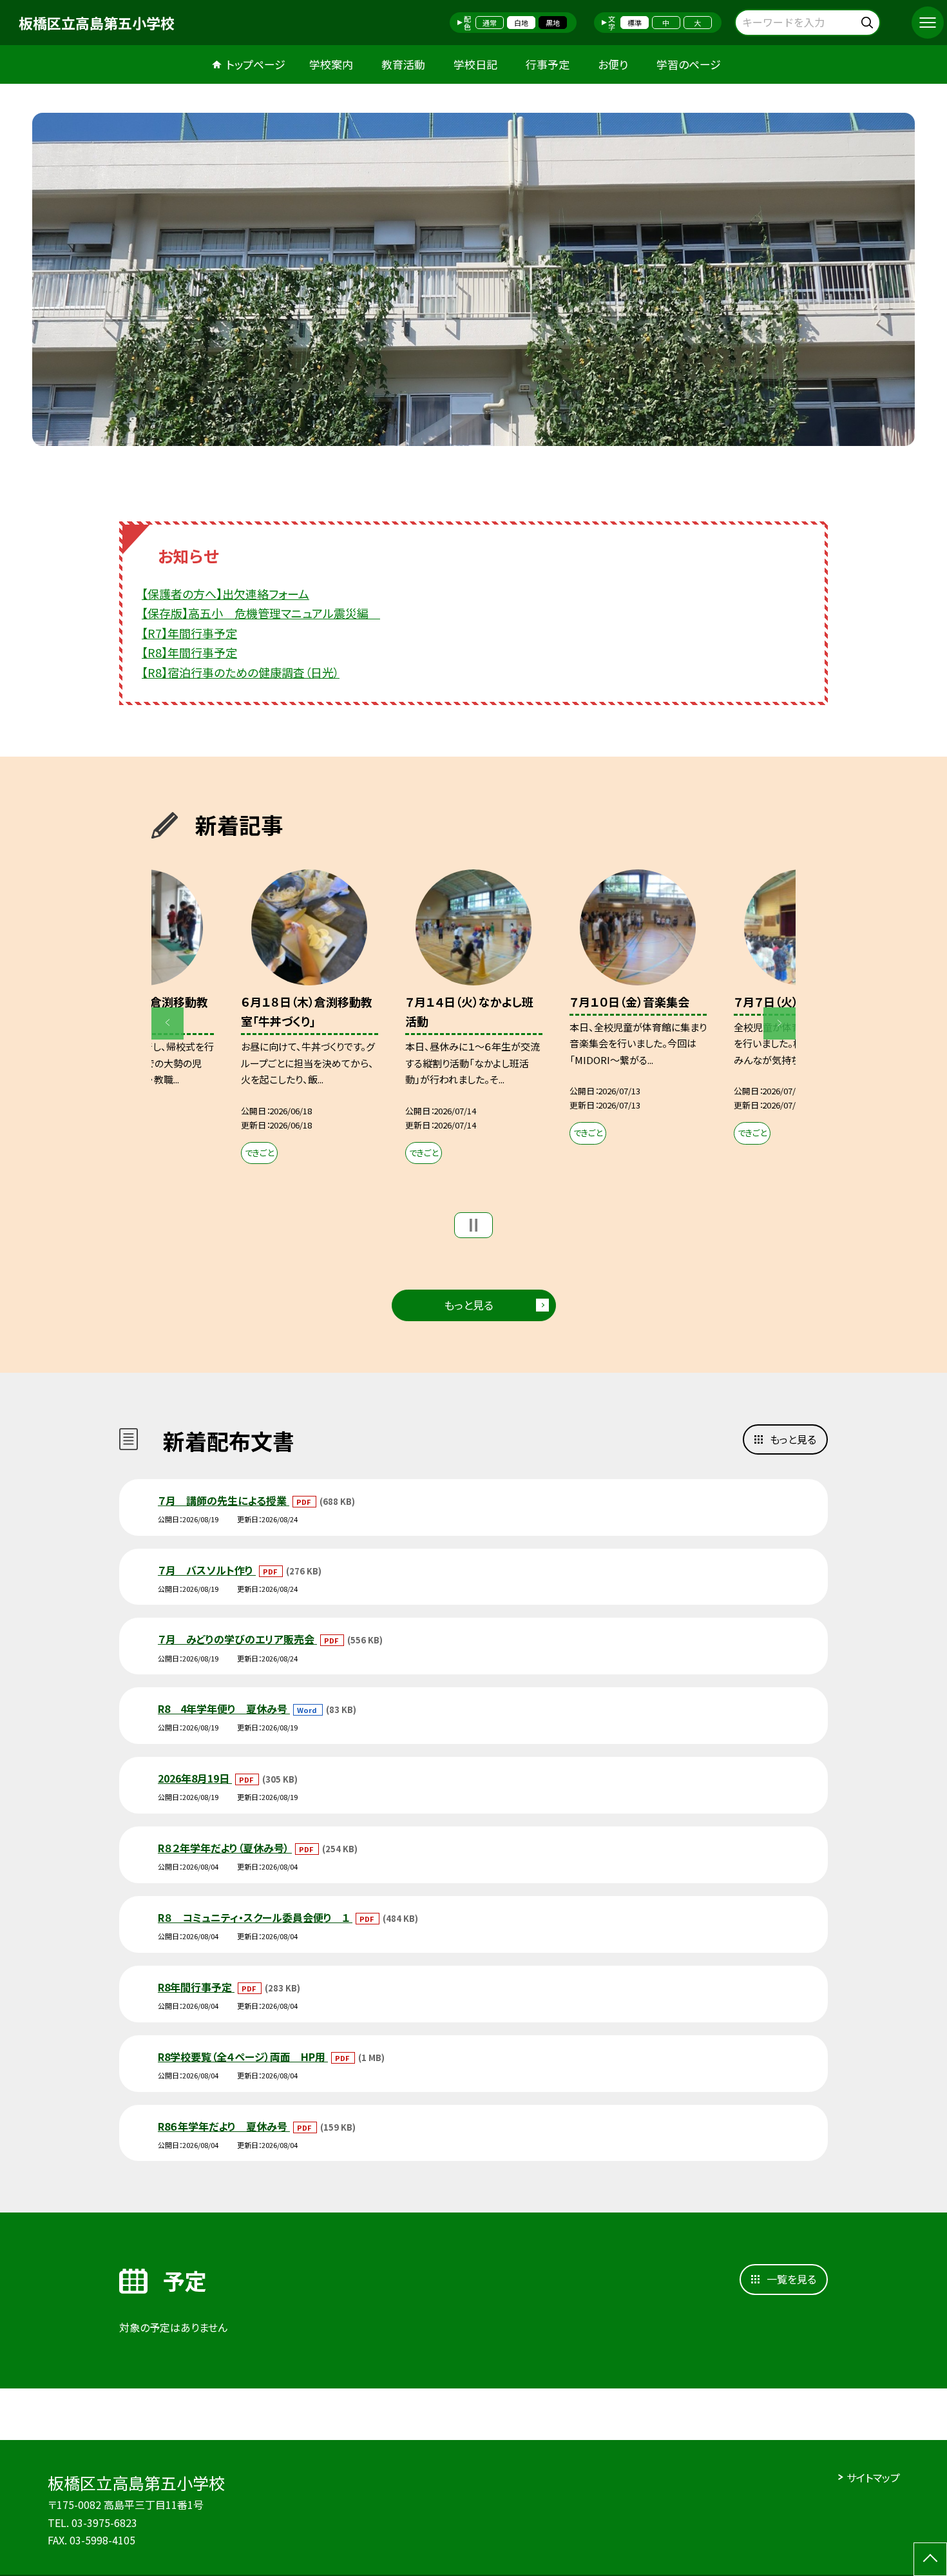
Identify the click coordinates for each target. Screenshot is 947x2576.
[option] (473, 279)
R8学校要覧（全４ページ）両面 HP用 (243, 2057)
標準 (635, 23)
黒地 (553, 23)
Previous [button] (167, 1023)
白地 (521, 23)
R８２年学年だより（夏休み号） (225, 1848)
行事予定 (548, 64)
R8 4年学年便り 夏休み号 (224, 1709)
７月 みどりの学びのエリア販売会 (237, 1639)
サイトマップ (873, 2477)
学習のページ (689, 64)
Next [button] (780, 1023)
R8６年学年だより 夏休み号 (224, 2126)
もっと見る (469, 1305)
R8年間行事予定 (196, 1987)
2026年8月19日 (195, 1778)
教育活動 (403, 64)
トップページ (256, 64)
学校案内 (331, 64)
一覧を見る (791, 2279)
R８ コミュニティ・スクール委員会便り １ (255, 1917)
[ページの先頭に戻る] (930, 2559)
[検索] (869, 20)
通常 (490, 23)
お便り (613, 64)
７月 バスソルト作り (207, 1570)
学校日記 (475, 64)
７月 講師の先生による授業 (224, 1500)
